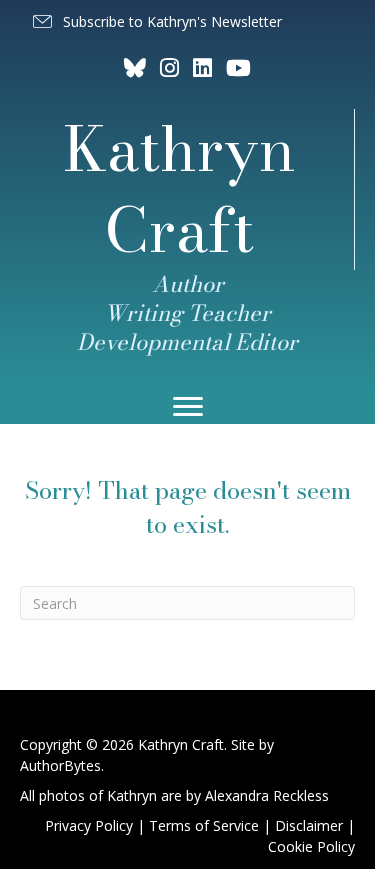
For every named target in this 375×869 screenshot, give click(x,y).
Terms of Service (204, 825)
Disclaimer (309, 825)
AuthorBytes (60, 765)
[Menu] (188, 407)
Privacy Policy (89, 825)
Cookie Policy (311, 846)
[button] (156, 22)
